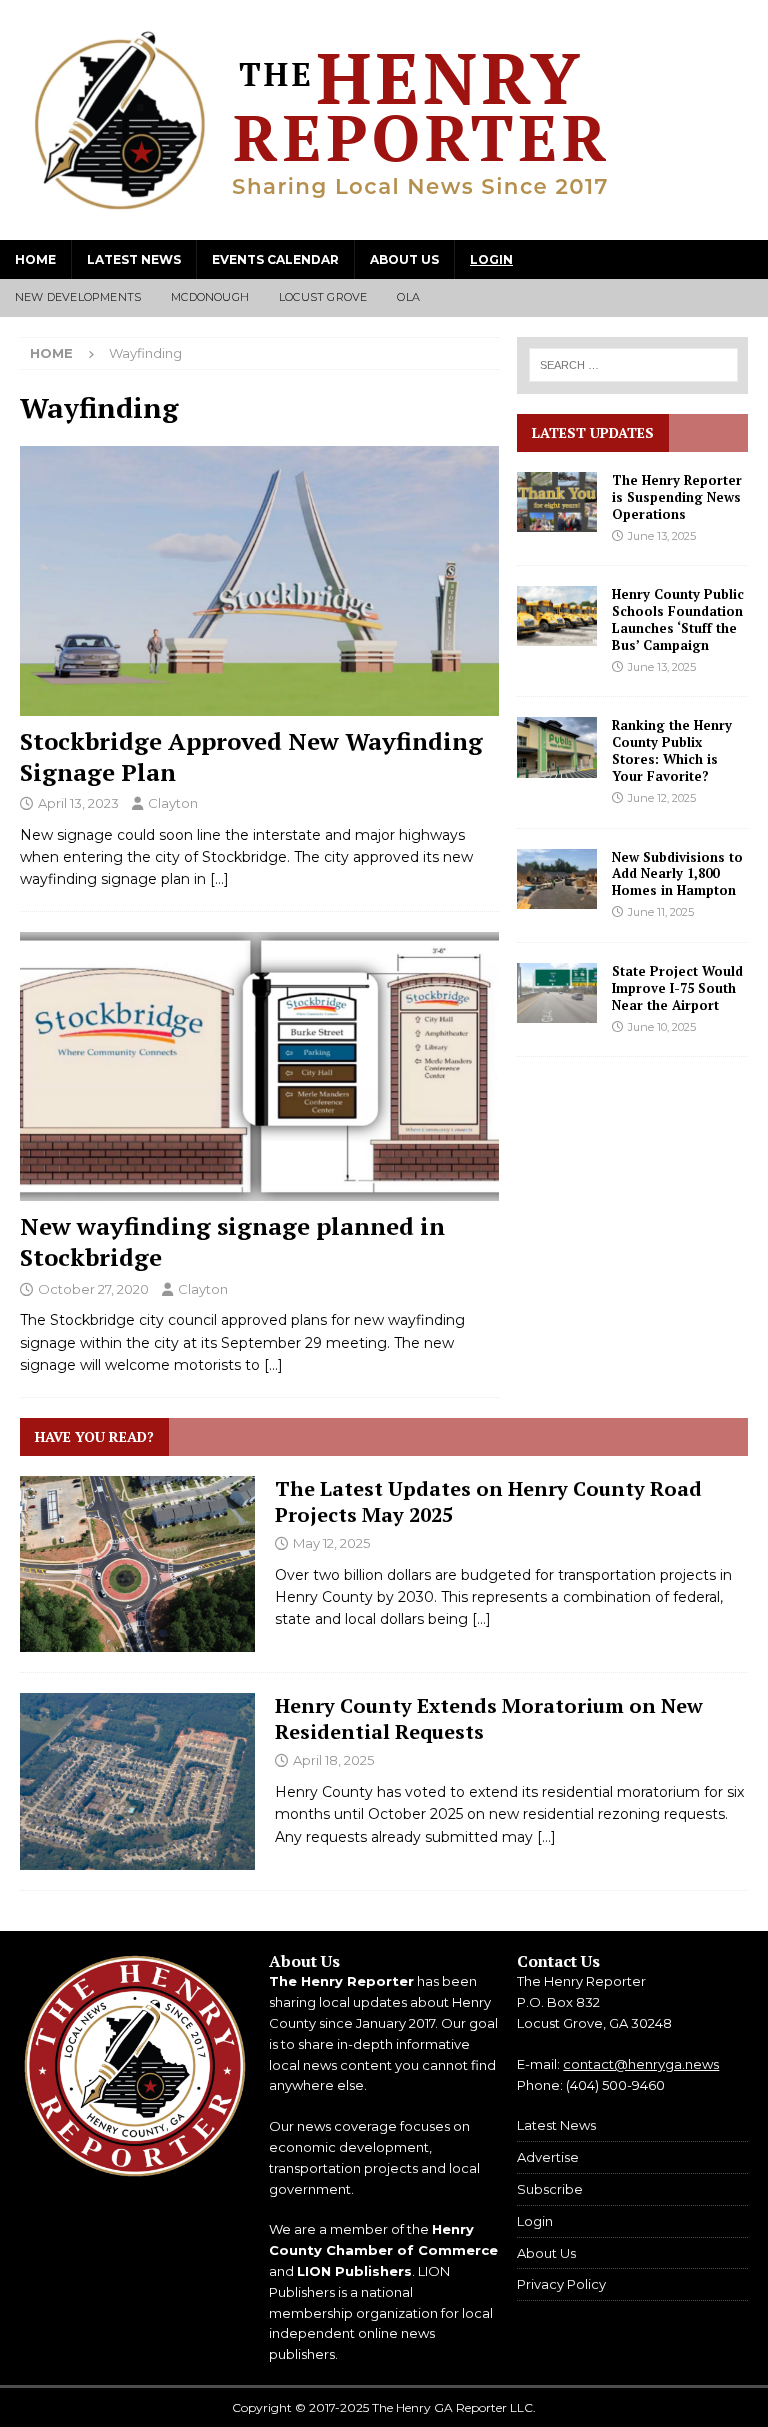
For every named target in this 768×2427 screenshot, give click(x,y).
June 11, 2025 (661, 912)
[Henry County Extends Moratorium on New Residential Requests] (137, 1781)
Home (35, 259)
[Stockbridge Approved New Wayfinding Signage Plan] (259, 581)
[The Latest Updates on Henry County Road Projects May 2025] (137, 1564)
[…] (219, 879)
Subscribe (550, 2189)
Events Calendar (275, 259)
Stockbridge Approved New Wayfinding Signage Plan (251, 756)
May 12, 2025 (331, 1543)
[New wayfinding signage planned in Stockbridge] (259, 1066)
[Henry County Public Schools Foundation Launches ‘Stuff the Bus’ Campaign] (557, 616)
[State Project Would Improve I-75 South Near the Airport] (557, 993)
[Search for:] (632, 365)
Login (491, 259)
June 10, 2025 (662, 1027)
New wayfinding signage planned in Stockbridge (232, 1241)
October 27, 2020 (93, 1289)
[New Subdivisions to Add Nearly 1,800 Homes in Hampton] (557, 879)
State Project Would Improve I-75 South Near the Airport (677, 988)
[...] (481, 1619)
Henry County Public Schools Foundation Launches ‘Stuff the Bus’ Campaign (678, 619)
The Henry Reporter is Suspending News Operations (677, 497)
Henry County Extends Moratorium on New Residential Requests (489, 1718)
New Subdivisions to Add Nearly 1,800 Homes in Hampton (677, 874)
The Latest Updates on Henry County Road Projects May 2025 (488, 1501)
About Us (404, 259)
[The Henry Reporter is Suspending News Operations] (557, 502)
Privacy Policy (561, 2284)
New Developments (78, 297)
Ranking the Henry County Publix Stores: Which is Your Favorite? (672, 750)
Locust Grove (323, 297)
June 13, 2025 (662, 536)
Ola (408, 297)
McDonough (210, 297)
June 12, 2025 (662, 798)
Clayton (173, 803)
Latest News (134, 259)
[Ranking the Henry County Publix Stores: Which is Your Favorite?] (557, 747)
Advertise (548, 2157)
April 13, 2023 (78, 803)
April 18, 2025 (333, 1760)
